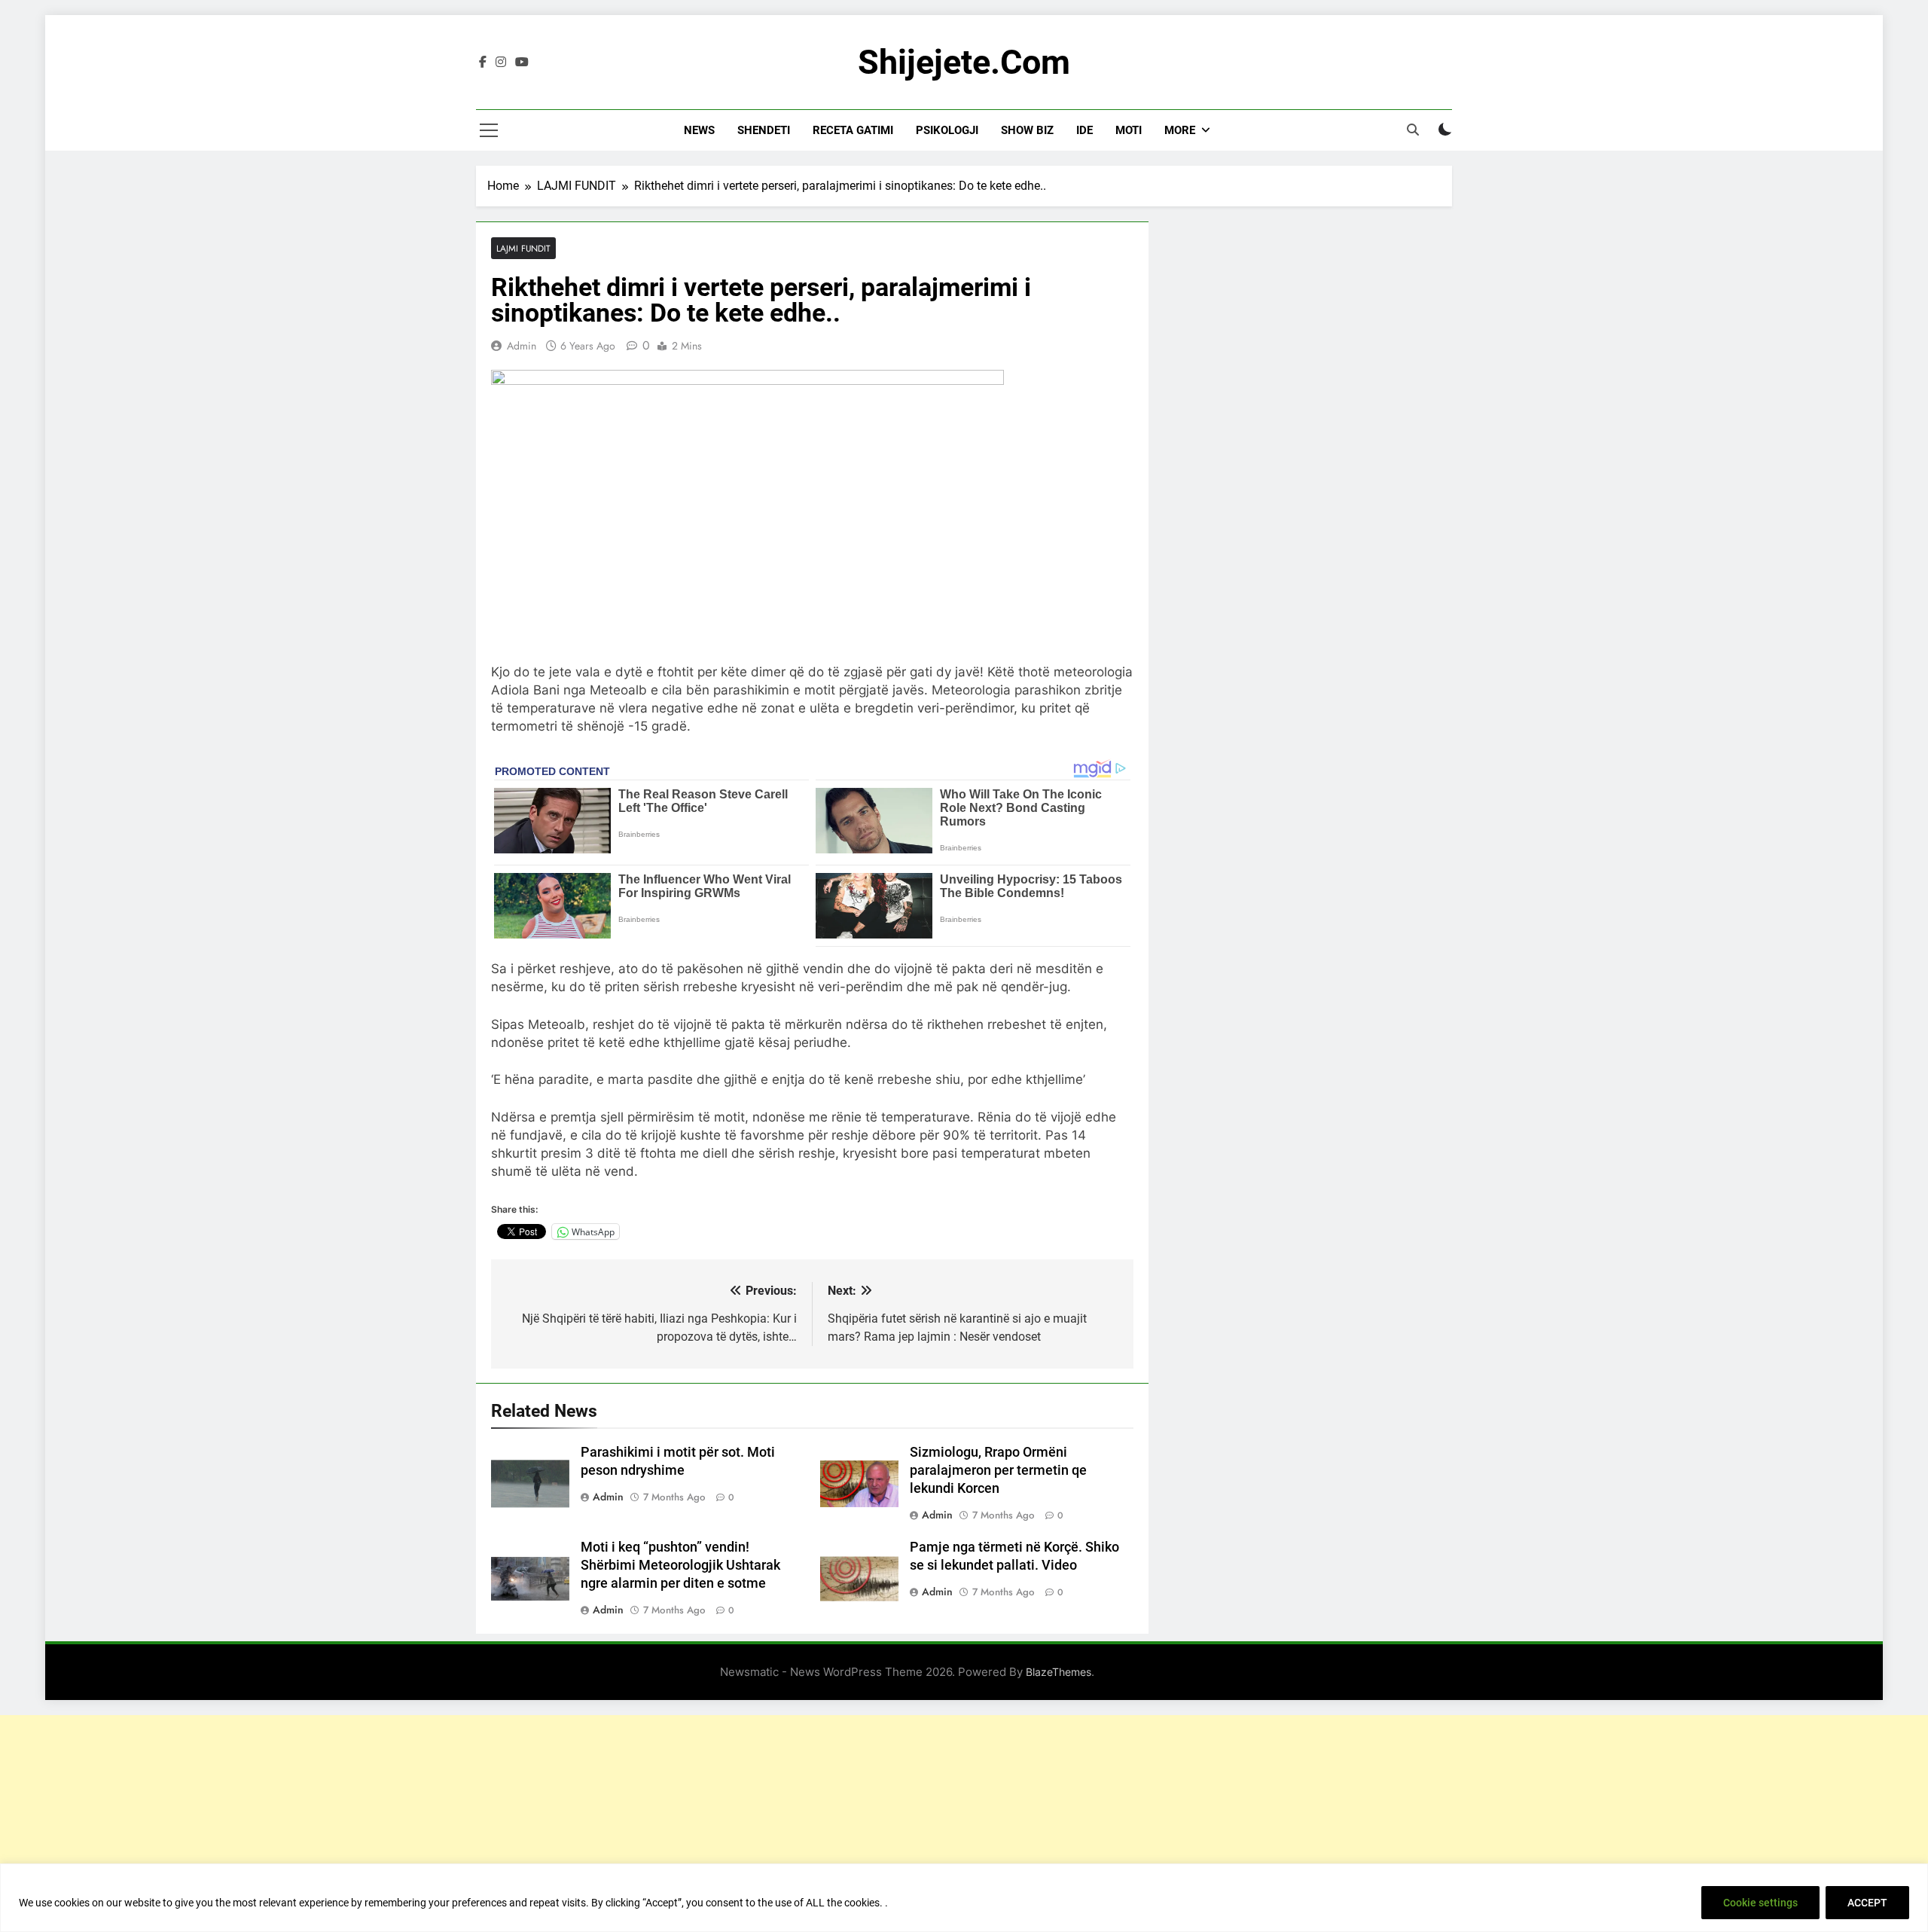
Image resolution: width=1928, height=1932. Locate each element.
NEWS (699, 130)
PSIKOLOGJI (947, 130)
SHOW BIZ (1027, 130)
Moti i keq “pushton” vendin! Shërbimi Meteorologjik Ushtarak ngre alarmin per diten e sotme (680, 1565)
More (1180, 130)
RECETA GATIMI (853, 130)
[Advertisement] (964, 1821)
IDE (1084, 130)
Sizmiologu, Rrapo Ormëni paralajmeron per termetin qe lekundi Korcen (998, 1470)
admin (522, 346)
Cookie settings (1760, 1903)
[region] (964, 1898)
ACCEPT (1867, 1903)
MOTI (1129, 130)
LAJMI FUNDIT (523, 248)
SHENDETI (764, 130)
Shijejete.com (964, 62)
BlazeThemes (1059, 1672)
